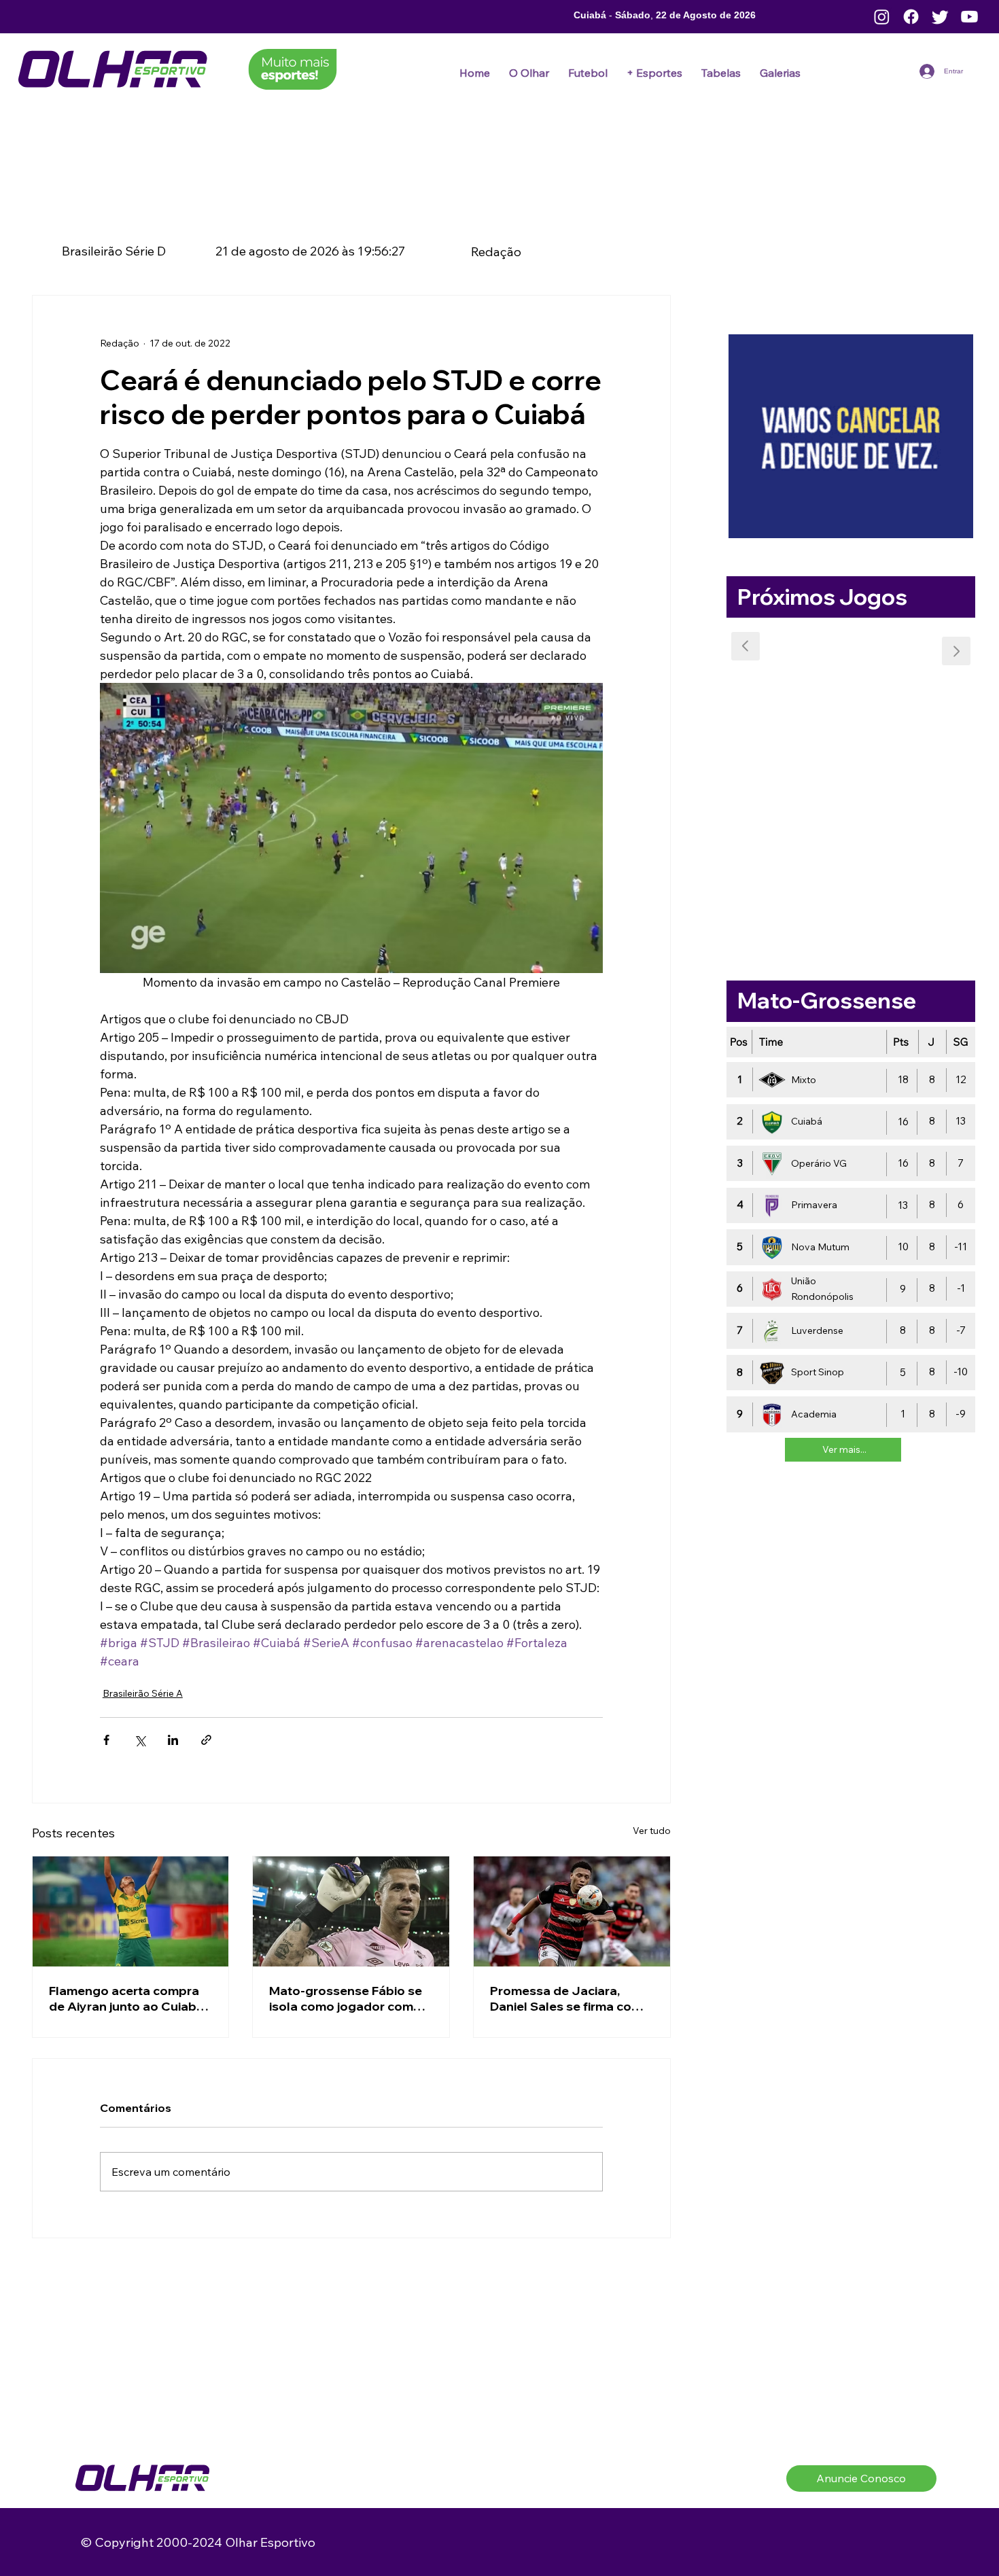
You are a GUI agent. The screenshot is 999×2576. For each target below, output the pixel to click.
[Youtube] (969, 17)
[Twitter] (940, 17)
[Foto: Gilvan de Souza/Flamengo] (572, 1911)
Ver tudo (652, 1831)
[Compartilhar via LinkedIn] (173, 1740)
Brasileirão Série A (143, 1693)
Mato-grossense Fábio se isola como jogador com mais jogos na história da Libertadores (346, 1998)
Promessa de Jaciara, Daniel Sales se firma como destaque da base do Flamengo (570, 1998)
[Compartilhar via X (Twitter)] (140, 1740)
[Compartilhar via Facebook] (106, 1740)
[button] (588, 73)
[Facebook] (911, 17)
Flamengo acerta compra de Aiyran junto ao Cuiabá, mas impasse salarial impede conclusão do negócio (128, 1998)
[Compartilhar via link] (206, 1740)
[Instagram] (882, 17)
